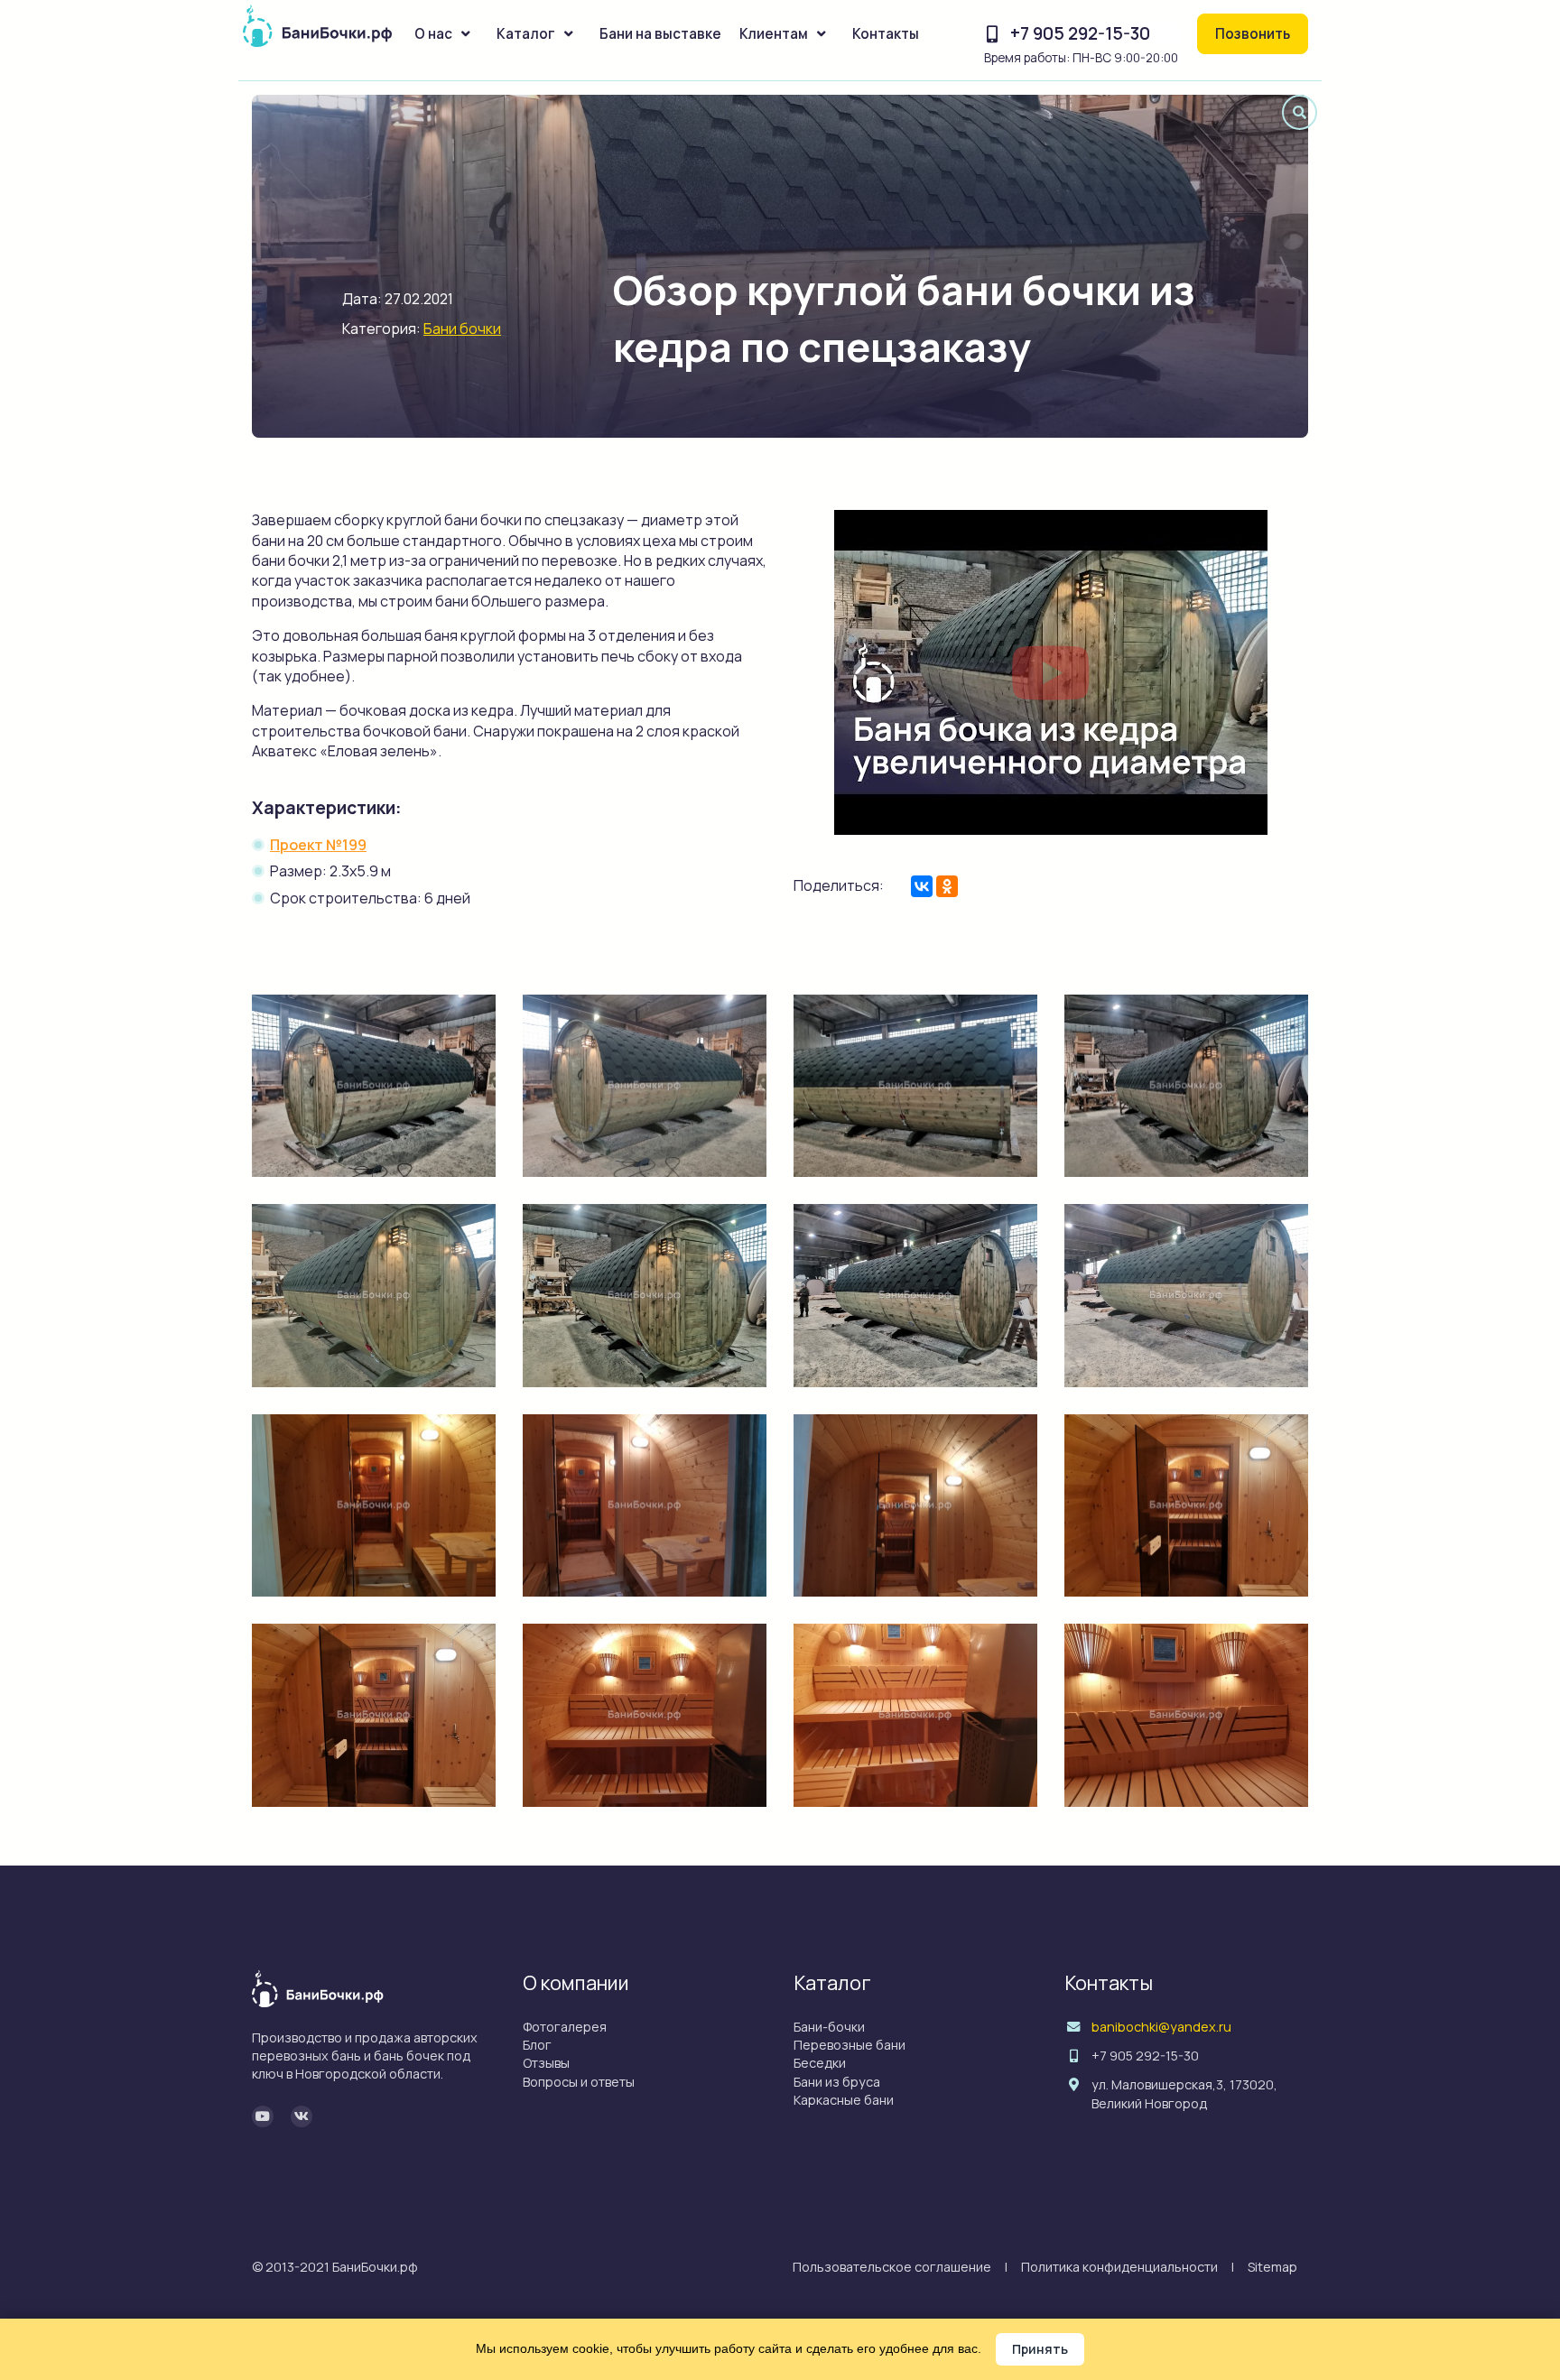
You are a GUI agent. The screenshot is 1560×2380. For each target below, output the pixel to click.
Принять (1040, 2349)
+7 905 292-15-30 (1080, 33)
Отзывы (546, 2063)
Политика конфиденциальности (1119, 2267)
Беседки (820, 2063)
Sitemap (1272, 2267)
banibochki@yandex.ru (1161, 2027)
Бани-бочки (829, 2027)
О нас (433, 34)
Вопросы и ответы (579, 2082)
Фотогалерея (565, 2027)
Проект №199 (318, 845)
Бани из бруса (837, 2082)
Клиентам (774, 34)
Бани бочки (462, 329)
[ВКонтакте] (922, 886)
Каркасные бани (844, 2100)
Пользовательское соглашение (892, 2267)
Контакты (886, 34)
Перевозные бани (850, 2045)
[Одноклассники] (947, 886)
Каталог (526, 34)
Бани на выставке (660, 34)
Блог (537, 2045)
